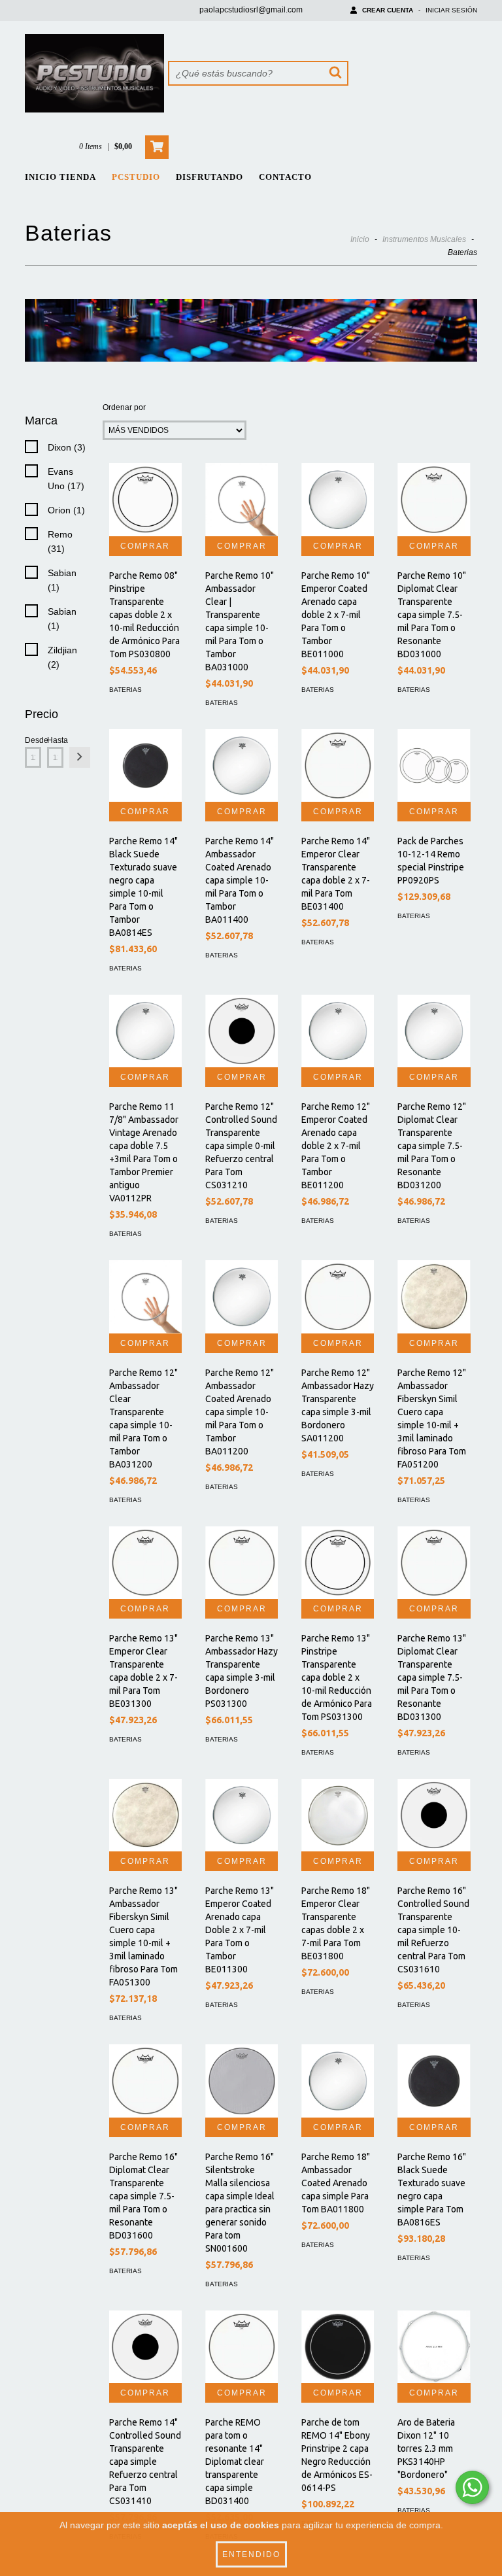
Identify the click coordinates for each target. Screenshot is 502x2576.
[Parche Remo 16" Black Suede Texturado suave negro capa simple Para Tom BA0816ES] (434, 2081)
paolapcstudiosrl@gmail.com (251, 10)
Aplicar (80, 757)
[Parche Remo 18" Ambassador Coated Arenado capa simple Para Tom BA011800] (338, 2081)
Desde (33, 740)
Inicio (360, 239)
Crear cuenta (388, 10)
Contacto (285, 177)
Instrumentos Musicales (424, 239)
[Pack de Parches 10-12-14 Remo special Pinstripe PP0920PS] (434, 765)
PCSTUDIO (136, 177)
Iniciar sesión (451, 10)
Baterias (125, 690)
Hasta (55, 740)
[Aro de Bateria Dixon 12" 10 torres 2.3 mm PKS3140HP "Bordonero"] (434, 2347)
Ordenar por (124, 407)
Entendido (251, 2554)
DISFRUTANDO (209, 177)
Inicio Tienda (60, 177)
